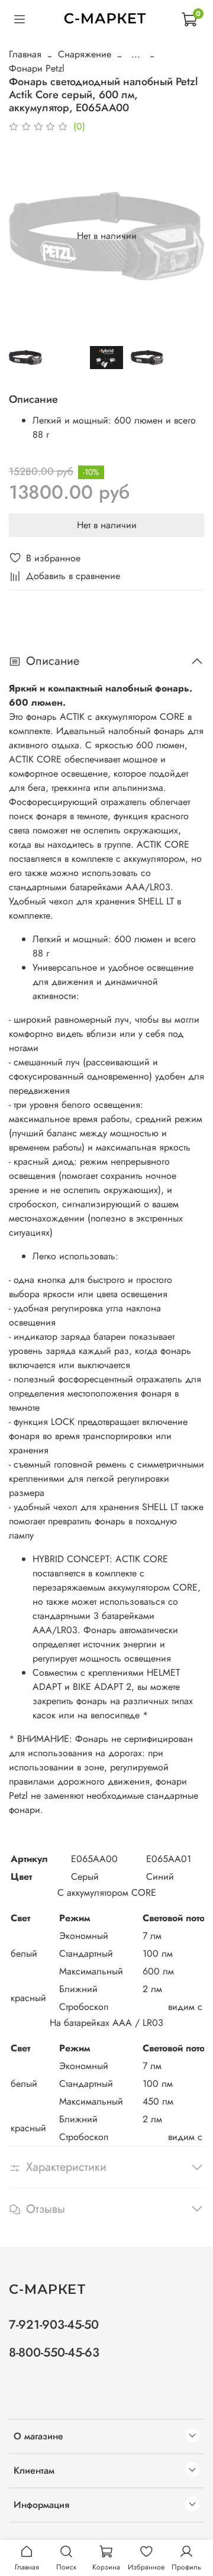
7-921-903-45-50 (54, 2325)
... (136, 54)
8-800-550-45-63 (54, 2352)
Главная (25, 54)
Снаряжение (85, 54)
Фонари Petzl (37, 68)
